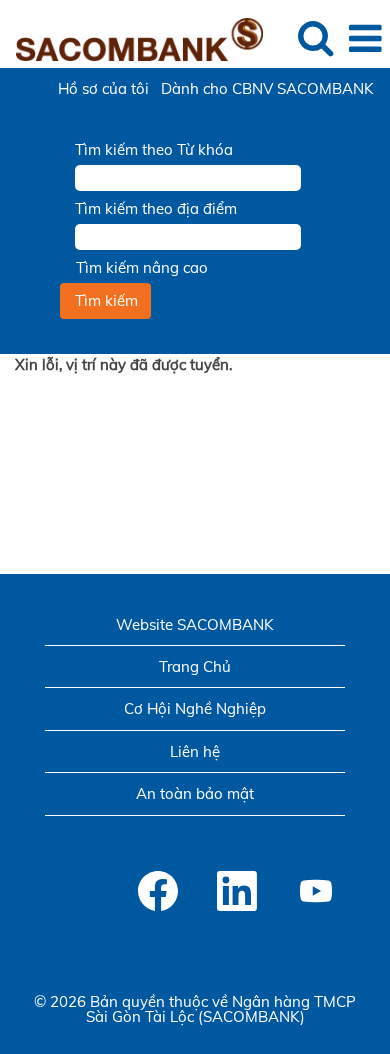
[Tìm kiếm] (315, 37)
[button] (365, 38)
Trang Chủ (195, 666)
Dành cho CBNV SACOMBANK (267, 88)
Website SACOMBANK (195, 624)
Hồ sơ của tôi (103, 88)
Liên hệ (195, 751)
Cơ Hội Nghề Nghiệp (195, 708)
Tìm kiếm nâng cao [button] (142, 267)
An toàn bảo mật (195, 793)
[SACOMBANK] (132, 37)
